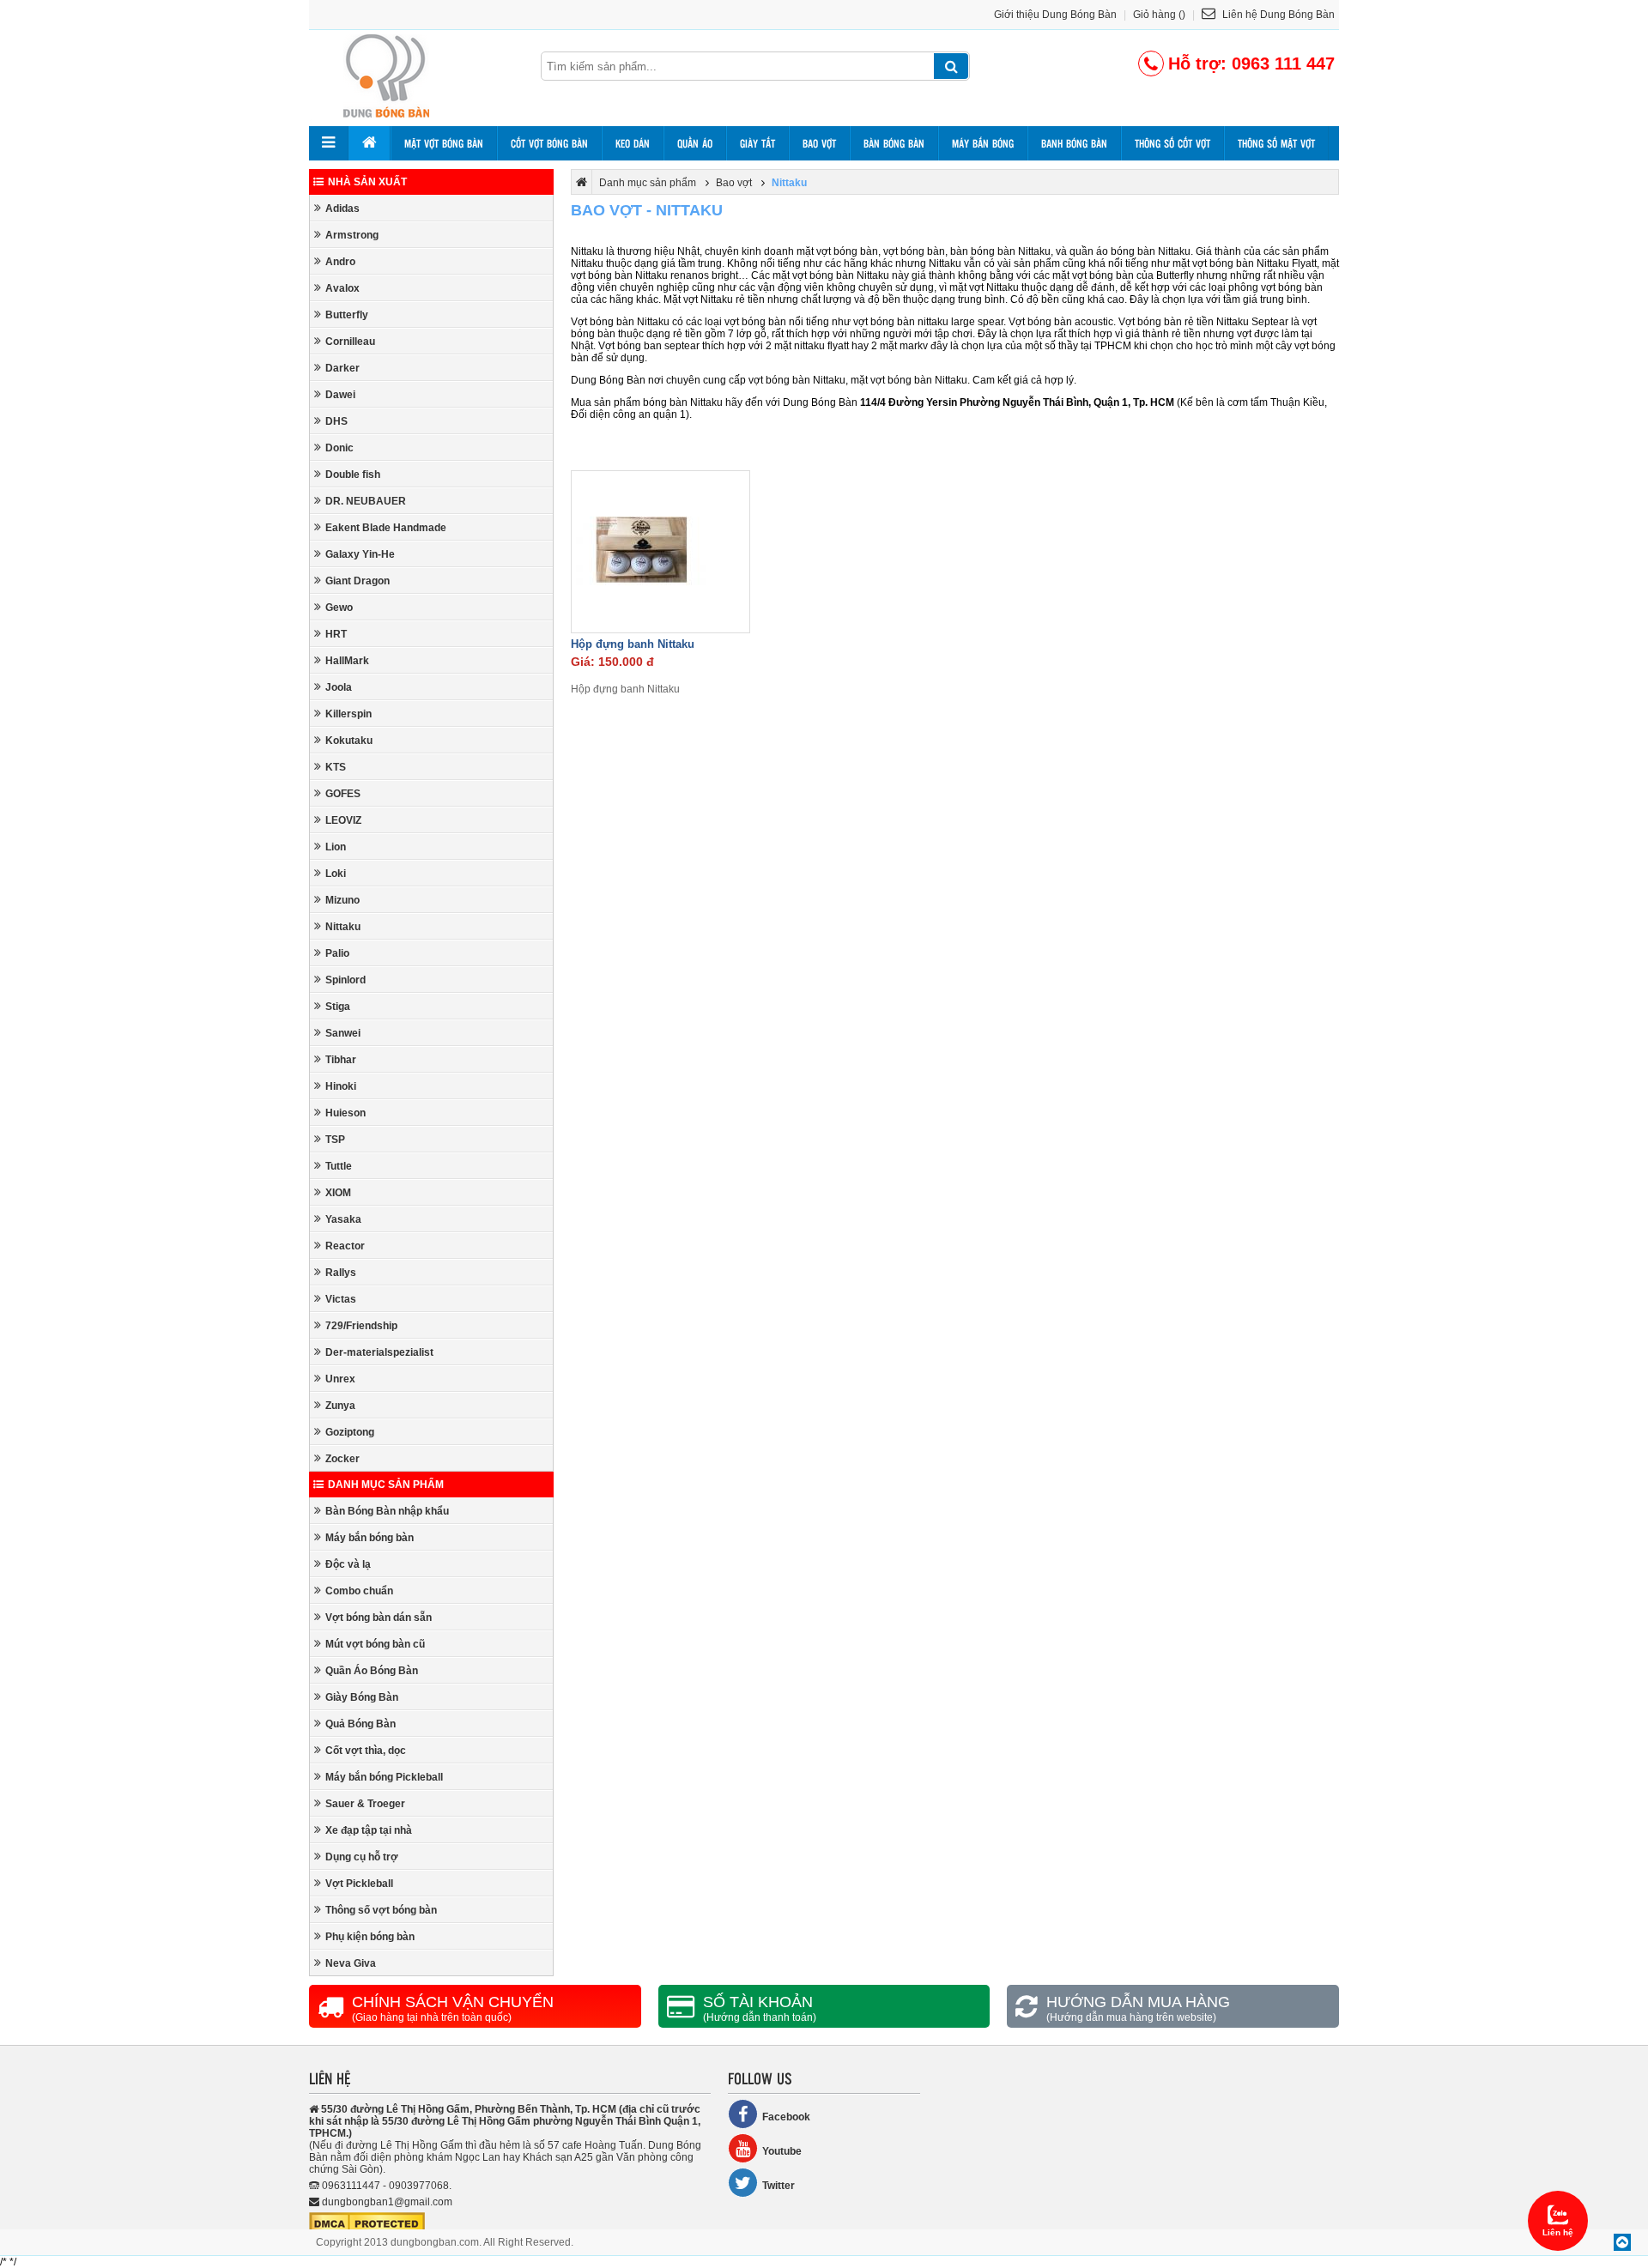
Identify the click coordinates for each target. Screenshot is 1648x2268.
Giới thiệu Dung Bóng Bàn (1055, 15)
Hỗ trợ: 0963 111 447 (1251, 64)
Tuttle (339, 1166)
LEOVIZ (343, 820)
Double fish (353, 475)
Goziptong (350, 1432)
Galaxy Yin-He (360, 554)
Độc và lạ (348, 1564)
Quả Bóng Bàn (360, 1724)
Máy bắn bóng (983, 143)
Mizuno (342, 900)
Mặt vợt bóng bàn (444, 143)
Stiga (338, 1007)
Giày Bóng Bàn (362, 1697)
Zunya (340, 1406)
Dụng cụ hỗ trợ (362, 1857)
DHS (336, 421)
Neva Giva (351, 1963)
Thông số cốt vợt (1172, 143)
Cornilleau (350, 342)
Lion (336, 847)
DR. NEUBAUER (366, 501)
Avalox (342, 288)
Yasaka (343, 1219)
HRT (336, 634)
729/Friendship (361, 1326)
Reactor (345, 1246)
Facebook (786, 2117)
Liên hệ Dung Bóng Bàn (1277, 15)
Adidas (342, 209)
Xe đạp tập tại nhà (369, 1830)
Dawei (340, 395)
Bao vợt (819, 143)
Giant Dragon (357, 581)
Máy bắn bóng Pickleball (384, 1777)
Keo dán (633, 143)
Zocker (342, 1459)
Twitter (779, 2186)
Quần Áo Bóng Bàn (372, 1671)
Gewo (339, 608)
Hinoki (341, 1086)
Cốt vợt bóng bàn (549, 143)
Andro (340, 262)
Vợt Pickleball (359, 1884)
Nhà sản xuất (367, 182)
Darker (342, 368)
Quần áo (695, 143)
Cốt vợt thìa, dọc (366, 1751)
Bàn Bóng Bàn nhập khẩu (387, 1511)
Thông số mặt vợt (1276, 143)
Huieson (345, 1113)
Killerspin (348, 714)
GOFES (343, 794)
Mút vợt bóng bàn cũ (375, 1644)
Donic (339, 448)
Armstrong (352, 235)
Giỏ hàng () (1159, 15)
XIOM (338, 1193)
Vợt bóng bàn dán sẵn (379, 1618)
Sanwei (343, 1033)
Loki (336, 874)
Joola (339, 687)
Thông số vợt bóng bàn (381, 1910)
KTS (336, 767)
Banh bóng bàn (1074, 143)
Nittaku (343, 927)
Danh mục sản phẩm (386, 1485)
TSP (335, 1140)
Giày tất (757, 143)
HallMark (347, 661)
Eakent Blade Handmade (386, 528)
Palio (337, 953)
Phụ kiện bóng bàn (370, 1937)
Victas (341, 1299)
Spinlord (345, 980)
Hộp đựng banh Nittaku (633, 644)
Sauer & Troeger (365, 1804)
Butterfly (347, 315)
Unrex (340, 1379)
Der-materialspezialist (379, 1352)
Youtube (782, 2151)
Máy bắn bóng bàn (370, 1538)
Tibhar (341, 1060)
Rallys (341, 1273)
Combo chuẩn (359, 1591)
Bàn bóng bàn (894, 143)
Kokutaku (349, 741)
